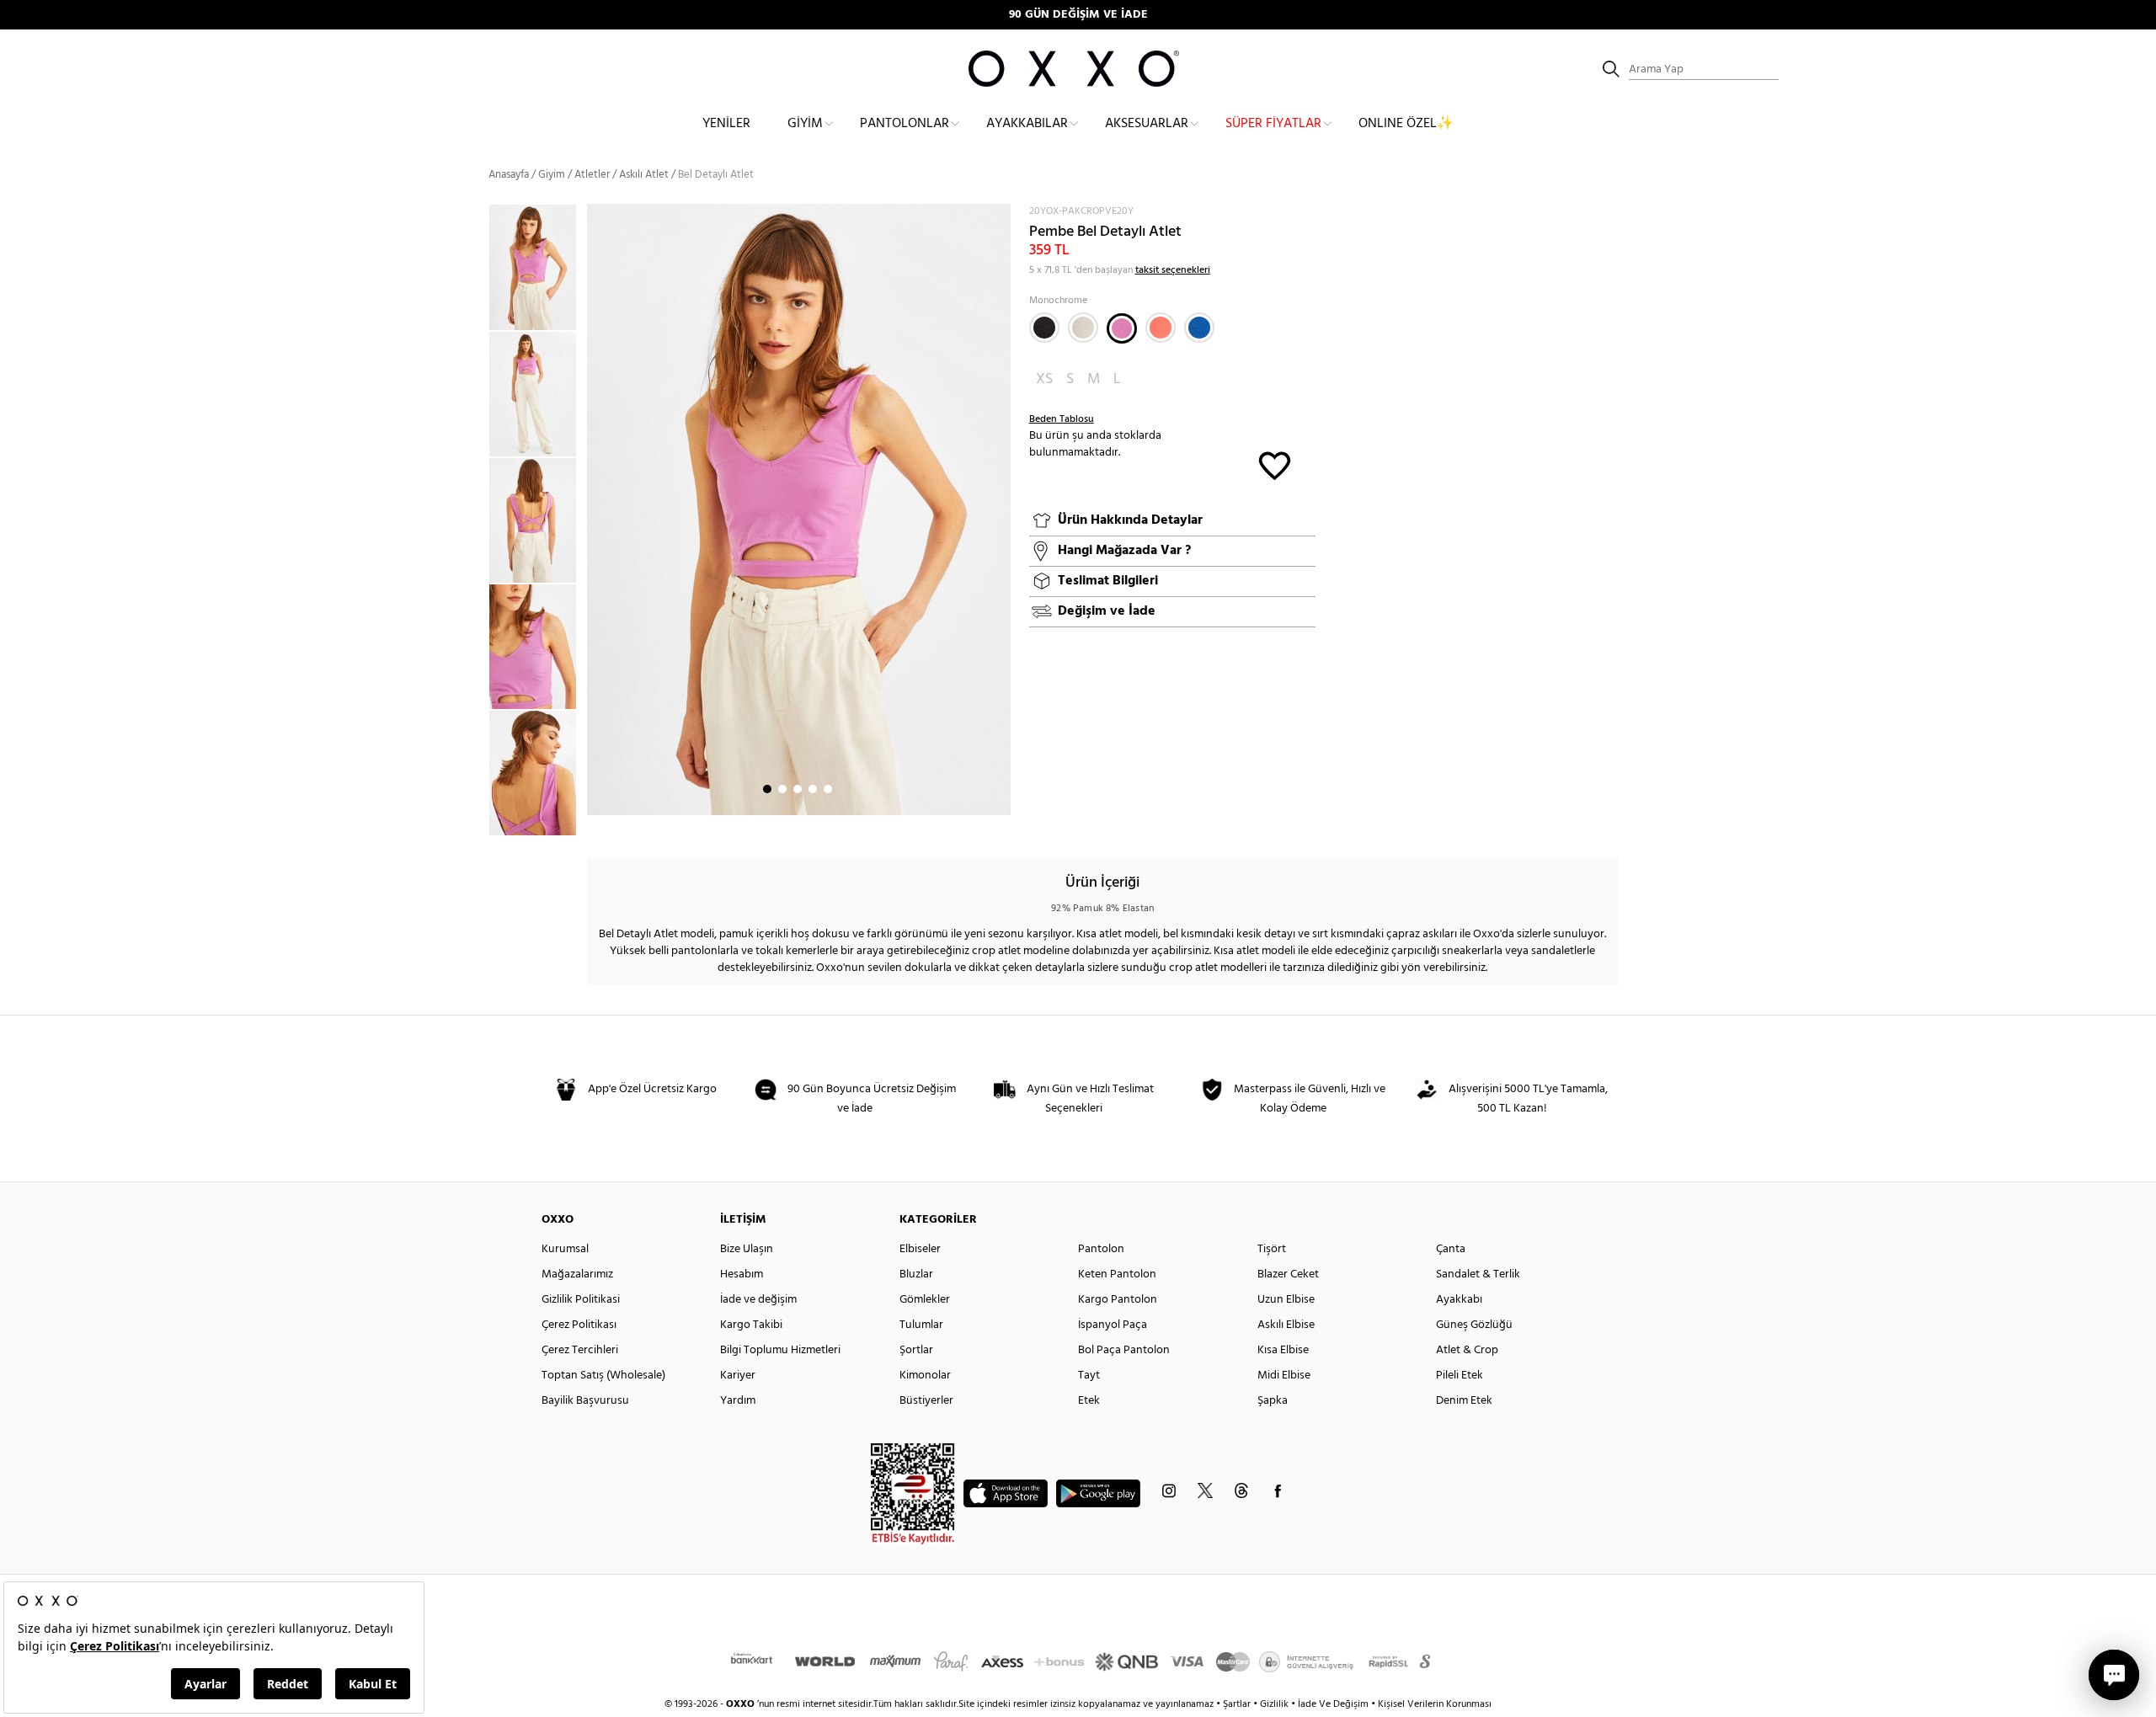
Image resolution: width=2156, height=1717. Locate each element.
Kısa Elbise (1283, 1350)
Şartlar (1238, 1704)
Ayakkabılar (1027, 124)
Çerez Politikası (579, 1325)
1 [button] (767, 789)
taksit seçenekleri (1173, 270)
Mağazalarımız (577, 1274)
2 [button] (782, 789)
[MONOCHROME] (1122, 328)
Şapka (1273, 1401)
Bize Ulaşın (747, 1249)
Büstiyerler (926, 1401)
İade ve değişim (758, 1300)
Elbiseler (920, 1249)
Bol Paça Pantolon (1124, 1350)
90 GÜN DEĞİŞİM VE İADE (1078, 15)
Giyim (805, 124)
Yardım (738, 1401)
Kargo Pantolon (1118, 1300)
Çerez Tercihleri (580, 1350)
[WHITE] (1083, 328)
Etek (1089, 1401)
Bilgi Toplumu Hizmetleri (780, 1350)
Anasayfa (509, 175)
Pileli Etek (1460, 1376)
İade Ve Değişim (1333, 1704)
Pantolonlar (905, 124)
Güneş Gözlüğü (1474, 1325)
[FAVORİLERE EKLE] (1275, 464)
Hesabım (742, 1274)
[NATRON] (1161, 328)
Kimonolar (925, 1376)
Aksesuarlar (1147, 124)
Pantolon (1101, 1249)
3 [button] (798, 789)
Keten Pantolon (1117, 1274)
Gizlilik (1275, 1704)
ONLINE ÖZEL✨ (1406, 124)
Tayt (1089, 1376)
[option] (538, 267)
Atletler (592, 175)
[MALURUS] (1199, 328)
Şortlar (916, 1350)
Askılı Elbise (1286, 1325)
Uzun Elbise (1286, 1300)
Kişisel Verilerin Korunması (1435, 1704)
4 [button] (813, 789)
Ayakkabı (1459, 1300)
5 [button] (828, 789)
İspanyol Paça (1113, 1325)
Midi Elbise (1284, 1376)
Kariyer (738, 1376)
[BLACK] (1044, 328)
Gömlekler (925, 1300)
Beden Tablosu (1062, 419)
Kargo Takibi (751, 1325)
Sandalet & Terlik (1478, 1274)
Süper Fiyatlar (1273, 124)
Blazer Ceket (1288, 1274)
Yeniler (726, 124)
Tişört (1272, 1249)
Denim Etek (1464, 1401)
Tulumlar (921, 1325)
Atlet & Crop (1467, 1350)
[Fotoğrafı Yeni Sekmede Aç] (1000, 214)
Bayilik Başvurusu (585, 1401)
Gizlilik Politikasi (581, 1300)
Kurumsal (565, 1249)
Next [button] (595, 509)
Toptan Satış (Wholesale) (603, 1376)
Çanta (1451, 1249)
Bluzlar (916, 1274)
